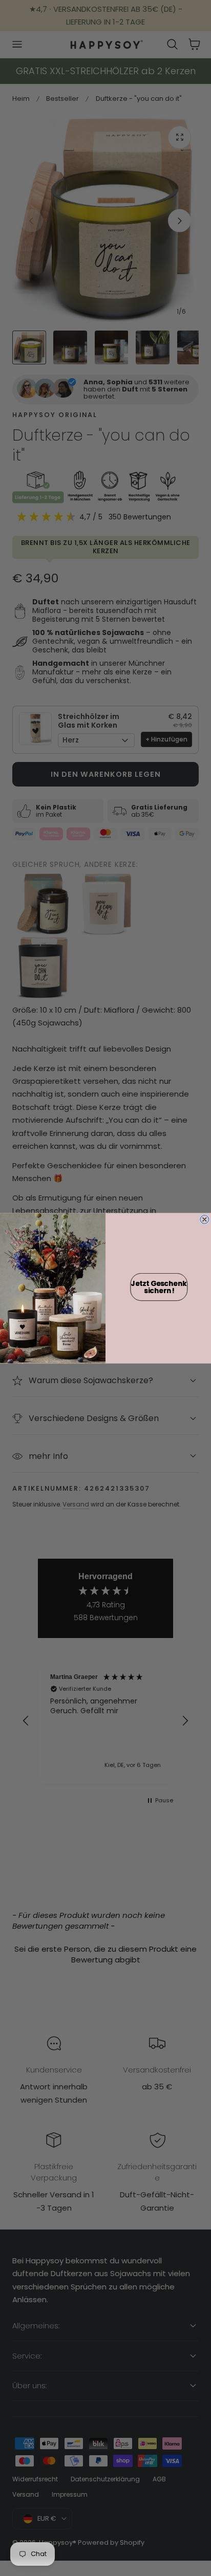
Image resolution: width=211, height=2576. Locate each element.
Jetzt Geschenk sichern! (159, 1287)
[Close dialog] (205, 1219)
